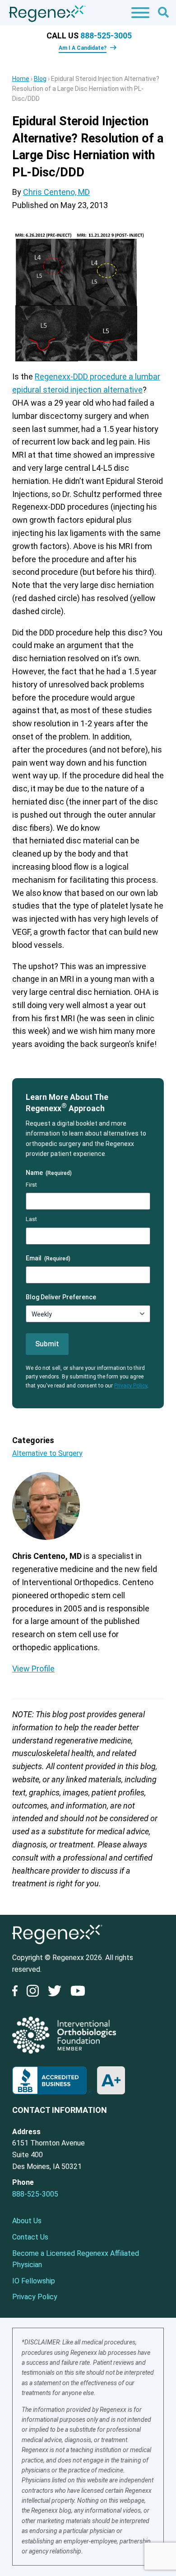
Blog (40, 79)
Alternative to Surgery (47, 1453)
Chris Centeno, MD (56, 192)
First (31, 1185)
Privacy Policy (131, 1386)
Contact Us (30, 2237)
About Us (27, 2221)
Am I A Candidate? (83, 48)
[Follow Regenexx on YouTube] (78, 1993)
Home (21, 79)
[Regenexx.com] (57, 1946)
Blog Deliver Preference (61, 1297)
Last (31, 1219)
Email (48, 1258)
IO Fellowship (34, 2281)
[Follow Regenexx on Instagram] (32, 1993)
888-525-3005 (106, 36)
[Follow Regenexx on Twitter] (55, 1993)
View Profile (33, 1669)
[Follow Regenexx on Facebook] (17, 1993)
